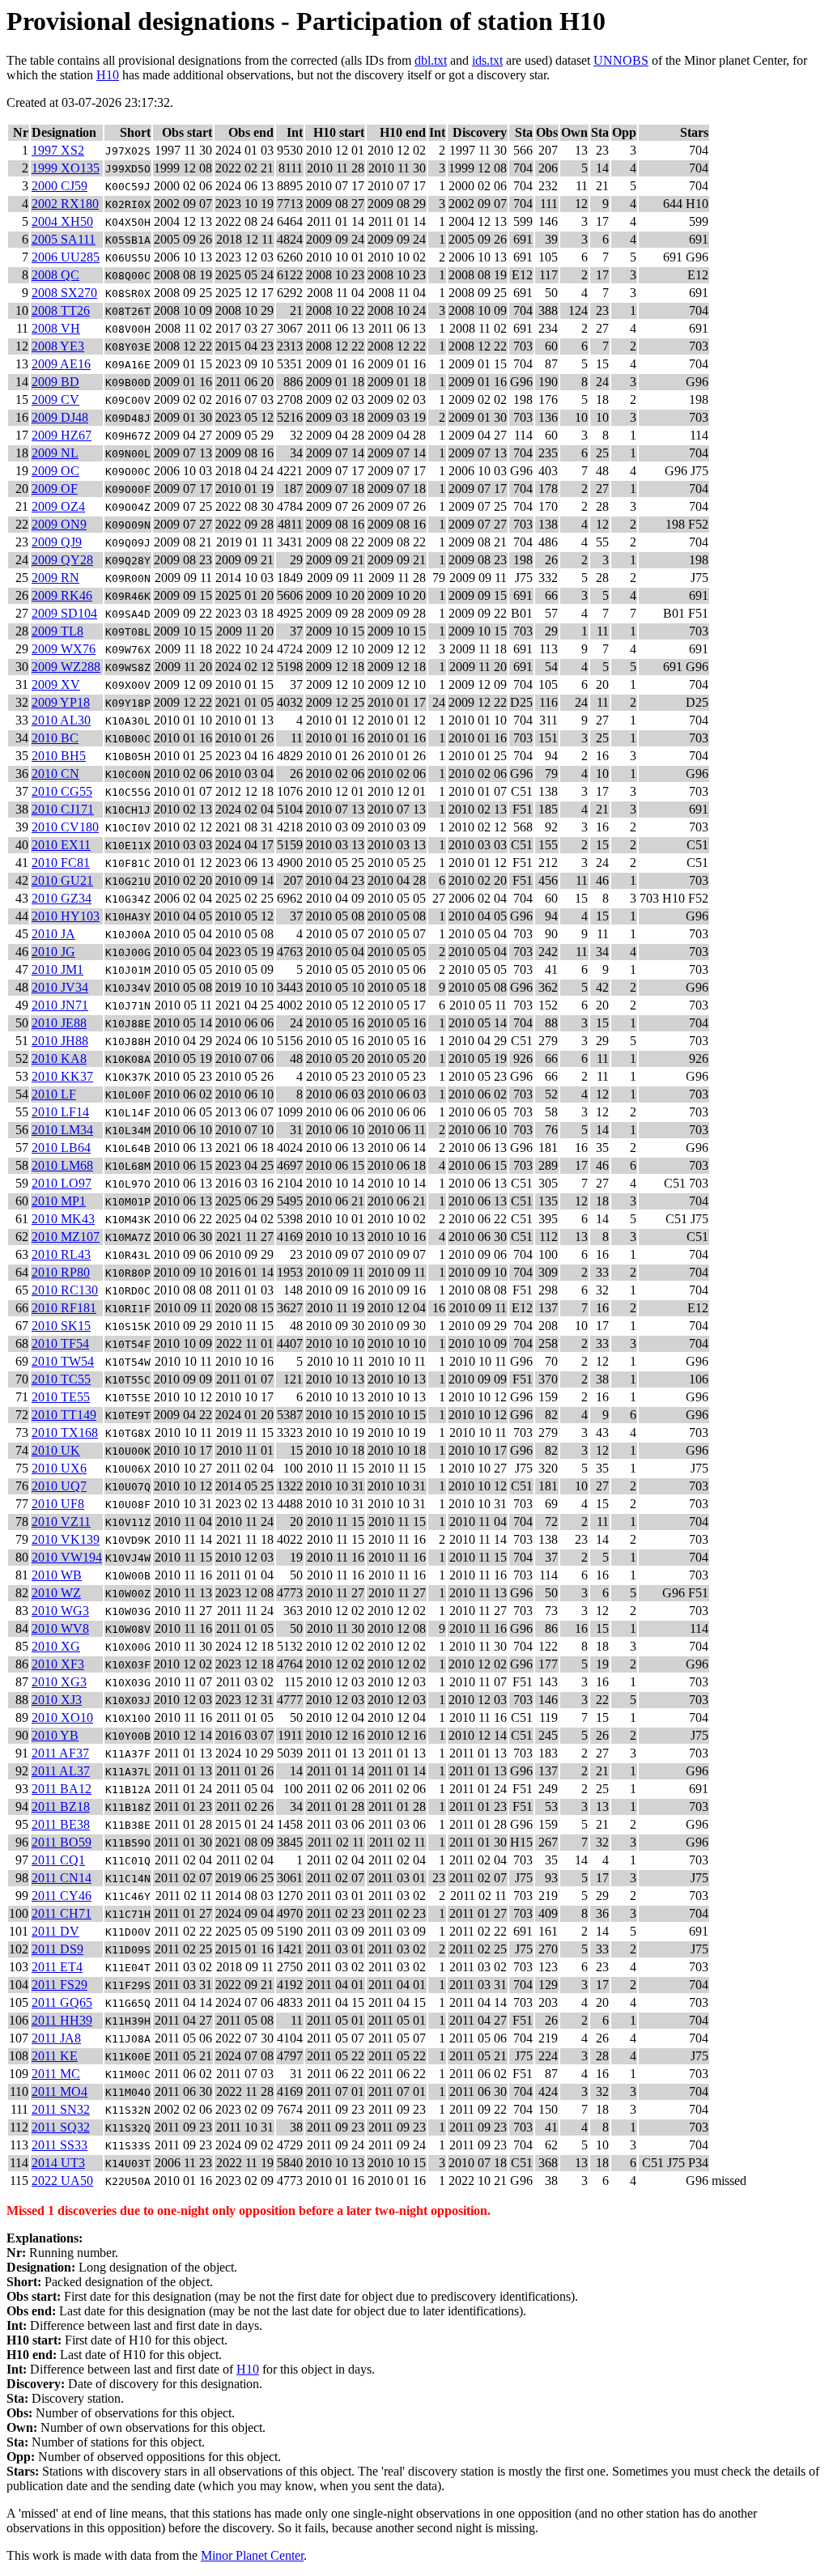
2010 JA (53, 934)
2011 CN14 (62, 1878)
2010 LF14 (60, 1112)
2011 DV (55, 1931)
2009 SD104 (64, 613)
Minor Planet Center (252, 2555)
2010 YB (55, 1735)
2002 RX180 (65, 204)
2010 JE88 (59, 1023)
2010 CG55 (62, 791)
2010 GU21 (62, 880)
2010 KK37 (62, 1076)
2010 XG (56, 1646)
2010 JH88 (60, 1041)
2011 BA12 (62, 1789)
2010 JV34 (60, 987)
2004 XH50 (62, 221)
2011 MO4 (60, 2091)
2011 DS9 (57, 1949)
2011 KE (55, 2056)
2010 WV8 (60, 1628)
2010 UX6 (59, 1468)
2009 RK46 (62, 595)
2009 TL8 (57, 631)
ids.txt (487, 60)
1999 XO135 (66, 168)
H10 (108, 75)
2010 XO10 (62, 1717)
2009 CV (55, 400)
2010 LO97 (62, 1183)
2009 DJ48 (60, 417)
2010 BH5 (59, 756)
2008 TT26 (61, 310)
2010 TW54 (63, 1361)
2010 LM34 (62, 1130)
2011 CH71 (62, 1913)
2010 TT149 (64, 1415)
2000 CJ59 (60, 186)
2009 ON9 (59, 524)
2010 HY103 (66, 916)
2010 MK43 (63, 1219)
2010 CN (55, 774)
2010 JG (53, 952)
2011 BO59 (62, 1842)
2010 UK (56, 1450)
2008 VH (56, 328)
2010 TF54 (60, 1343)
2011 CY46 (62, 1896)
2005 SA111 (64, 239)
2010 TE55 (61, 1397)
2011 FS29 (60, 1985)
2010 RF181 (64, 1308)
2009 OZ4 (58, 506)
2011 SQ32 (61, 2127)
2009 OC (55, 471)
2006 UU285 (66, 257)
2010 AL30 (61, 720)
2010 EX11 (61, 845)
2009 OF (55, 489)
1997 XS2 (58, 150)
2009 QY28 (62, 560)
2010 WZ (56, 1593)
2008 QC (55, 275)
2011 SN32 (61, 2109)
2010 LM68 (62, 1165)
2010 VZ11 (61, 1522)
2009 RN (55, 578)
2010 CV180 (65, 827)
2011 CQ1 (58, 1860)
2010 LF (54, 1094)
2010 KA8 (59, 1058)
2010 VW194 (67, 1557)
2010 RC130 (65, 1290)
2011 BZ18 (61, 1807)
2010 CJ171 (63, 809)
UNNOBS (621, 60)
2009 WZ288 (66, 667)
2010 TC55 (61, 1379)
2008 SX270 (64, 293)
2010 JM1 (57, 969)
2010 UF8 (58, 1504)
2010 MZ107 (66, 1237)
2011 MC (56, 2074)
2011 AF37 (60, 1753)
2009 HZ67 (62, 435)
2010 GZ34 (62, 898)
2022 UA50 (62, 2181)
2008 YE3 (58, 346)
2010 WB (57, 1575)
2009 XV (56, 684)
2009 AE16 (61, 364)
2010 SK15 (61, 1326)
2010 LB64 (61, 1148)
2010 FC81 (61, 863)
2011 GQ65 (62, 2002)
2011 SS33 (60, 2145)
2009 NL (55, 453)
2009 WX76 (64, 649)
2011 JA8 (56, 2038)
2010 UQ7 (59, 1486)
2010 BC (55, 738)
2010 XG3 (59, 1682)
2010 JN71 (60, 1005)
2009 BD (55, 382)
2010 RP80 (61, 1272)
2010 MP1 (59, 1201)
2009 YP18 (61, 702)
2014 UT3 (58, 2163)
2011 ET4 (57, 1967)
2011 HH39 (62, 2020)
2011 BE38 (61, 1824)
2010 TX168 (65, 1433)
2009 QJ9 (57, 542)
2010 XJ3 (57, 1700)
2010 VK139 (66, 1539)
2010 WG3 (60, 1611)
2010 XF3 (58, 1664)
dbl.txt (431, 60)
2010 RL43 (61, 1254)
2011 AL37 (61, 1771)
